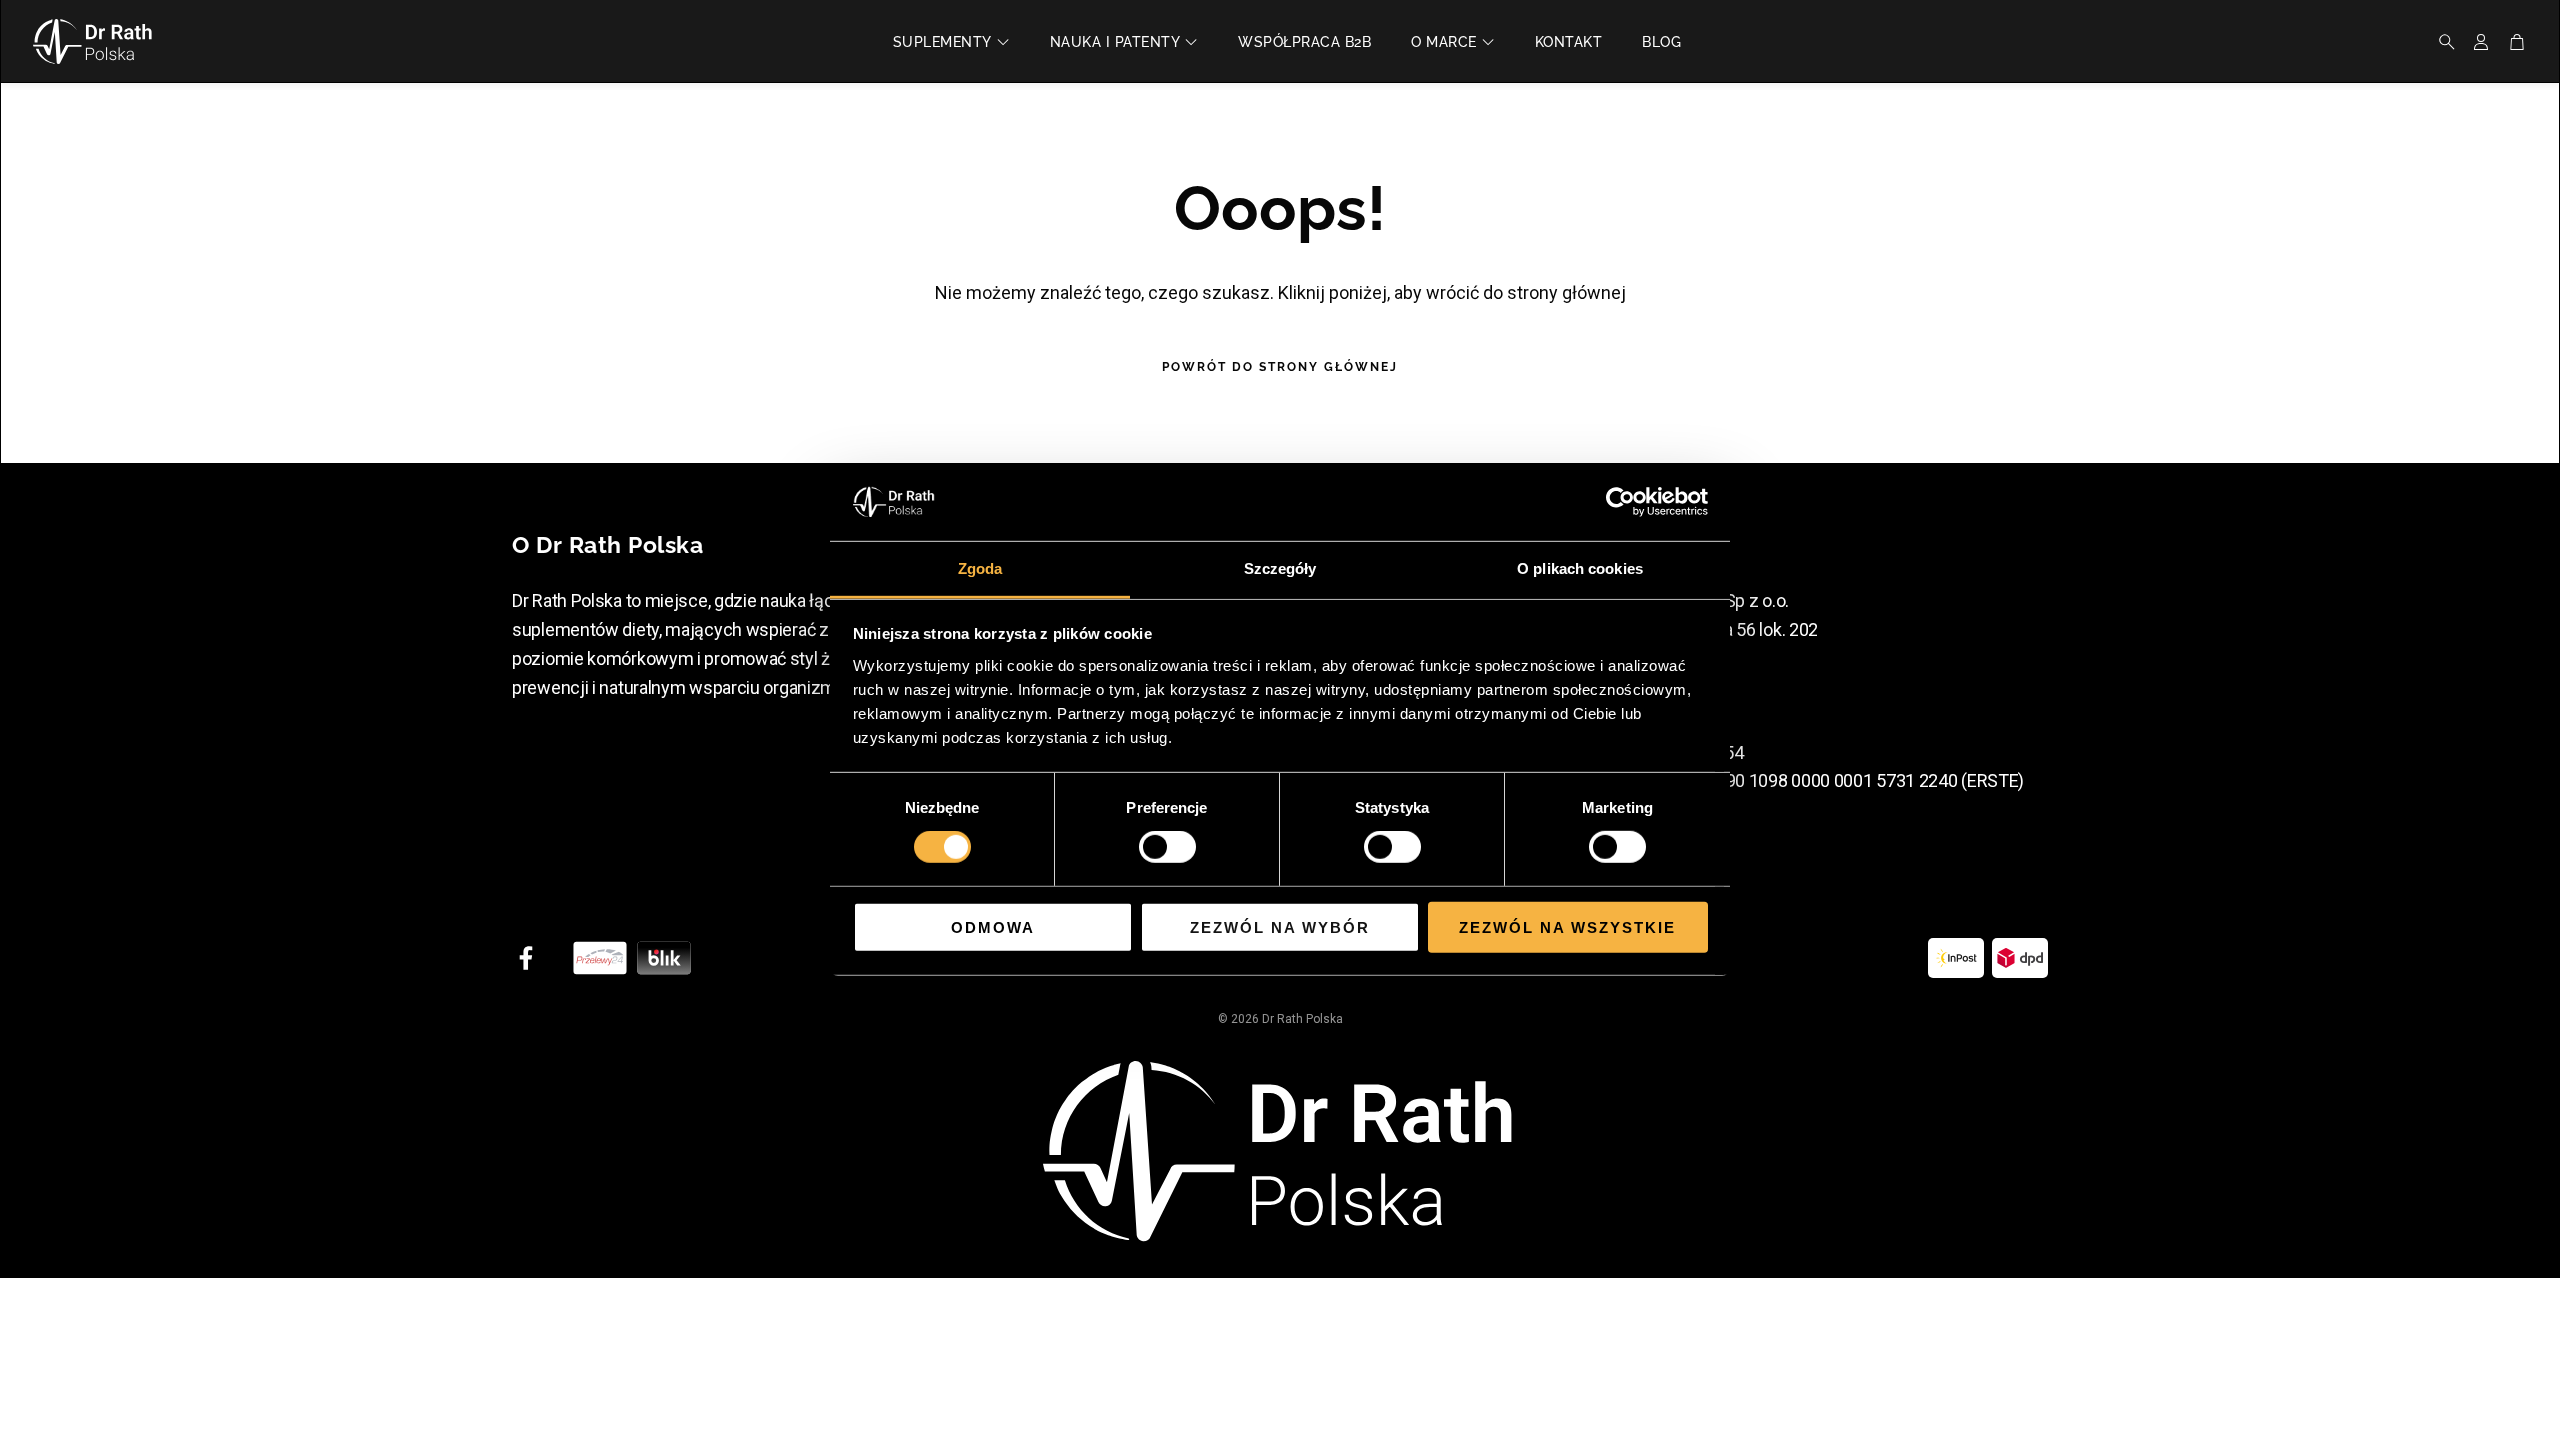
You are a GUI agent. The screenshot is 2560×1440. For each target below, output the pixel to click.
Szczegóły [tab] (1280, 568)
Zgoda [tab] (980, 568)
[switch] (1167, 847)
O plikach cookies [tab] (1580, 568)
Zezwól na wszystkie (1567, 926)
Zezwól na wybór (1280, 926)
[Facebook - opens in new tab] (526, 958)
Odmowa (993, 926)
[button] (2441, 42)
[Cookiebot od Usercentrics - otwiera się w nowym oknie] (1620, 502)
